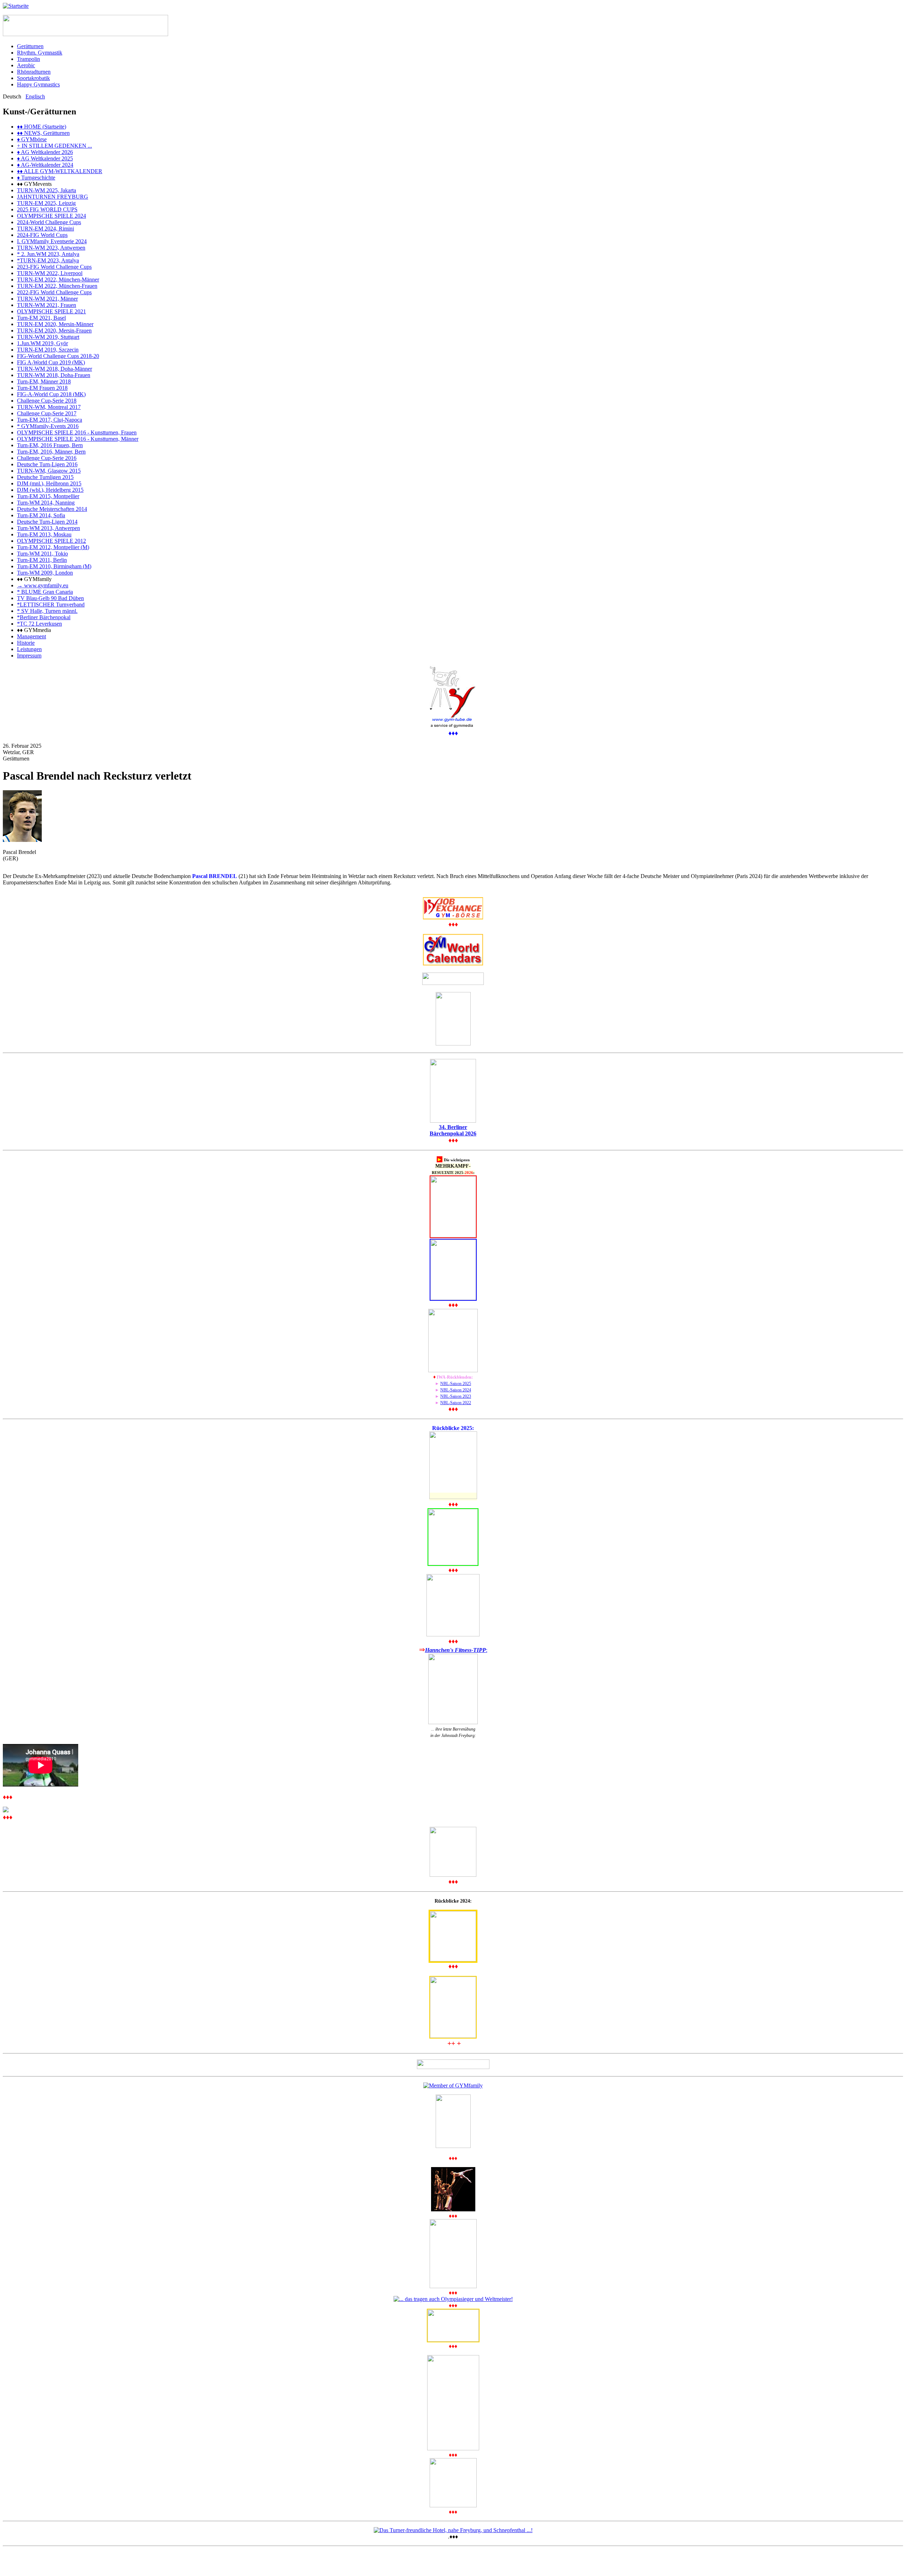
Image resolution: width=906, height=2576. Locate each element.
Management (31, 636)
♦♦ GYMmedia (34, 630)
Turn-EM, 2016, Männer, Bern (51, 452)
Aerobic (26, 65)
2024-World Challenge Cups (49, 222)
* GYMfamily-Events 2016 (48, 426)
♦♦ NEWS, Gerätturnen (43, 133)
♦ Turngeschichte (36, 178)
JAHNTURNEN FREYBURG (53, 197)
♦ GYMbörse (32, 139)
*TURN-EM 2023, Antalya (48, 260)
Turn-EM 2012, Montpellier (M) (53, 547)
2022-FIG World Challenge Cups (54, 292)
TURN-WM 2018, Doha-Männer (55, 369)
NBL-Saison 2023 (456, 1396)
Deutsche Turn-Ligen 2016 (47, 464)
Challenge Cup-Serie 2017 (47, 413)
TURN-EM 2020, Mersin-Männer (55, 324)
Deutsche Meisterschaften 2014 (52, 509)
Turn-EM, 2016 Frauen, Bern (50, 445)
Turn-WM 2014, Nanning (46, 503)
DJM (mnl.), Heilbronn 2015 (49, 483)
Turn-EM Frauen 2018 (42, 388)
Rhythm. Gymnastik (40, 53)
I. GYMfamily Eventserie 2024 (52, 241)
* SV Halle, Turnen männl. (47, 611)
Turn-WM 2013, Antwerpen (48, 528)
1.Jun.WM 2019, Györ (42, 343)
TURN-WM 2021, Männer (47, 299)
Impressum (29, 656)
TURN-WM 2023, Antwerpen (51, 248)
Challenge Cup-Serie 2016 (47, 458)
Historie (26, 643)
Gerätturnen (30, 46)
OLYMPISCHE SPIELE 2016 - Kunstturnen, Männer (78, 439)
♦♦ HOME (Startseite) (42, 127)
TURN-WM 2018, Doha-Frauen (54, 375)
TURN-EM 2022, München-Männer (58, 280)
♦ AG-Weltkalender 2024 (45, 165)
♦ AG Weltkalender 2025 (45, 158)
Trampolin (28, 59)
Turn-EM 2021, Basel (41, 318)
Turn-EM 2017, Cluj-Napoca (50, 420)
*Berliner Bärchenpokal (44, 617)
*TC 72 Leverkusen (39, 624)
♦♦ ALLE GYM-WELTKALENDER (60, 171)
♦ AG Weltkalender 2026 (45, 152)
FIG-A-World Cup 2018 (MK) (51, 394)
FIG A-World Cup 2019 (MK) (51, 362)
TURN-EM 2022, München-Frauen (57, 286)
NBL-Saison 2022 (456, 1403)
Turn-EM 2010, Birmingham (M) (54, 566)
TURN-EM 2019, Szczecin (48, 350)
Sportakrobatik (33, 78)
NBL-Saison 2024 (456, 1390)
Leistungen (29, 649)
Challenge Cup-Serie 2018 (47, 401)
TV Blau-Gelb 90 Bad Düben (50, 598)
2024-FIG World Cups (42, 235)
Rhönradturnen (34, 72)
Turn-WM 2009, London (45, 573)
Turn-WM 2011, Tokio (42, 554)
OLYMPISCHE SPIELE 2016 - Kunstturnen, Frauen (77, 432)
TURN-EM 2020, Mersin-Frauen (54, 330)
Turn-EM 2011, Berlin (42, 560)
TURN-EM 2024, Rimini (45, 229)
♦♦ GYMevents (34, 184)
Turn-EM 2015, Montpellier (48, 496)
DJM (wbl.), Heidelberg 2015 (50, 490)
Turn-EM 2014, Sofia (41, 515)
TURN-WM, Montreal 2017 (49, 407)
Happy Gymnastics (38, 84)
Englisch (35, 96)
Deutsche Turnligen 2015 (45, 477)
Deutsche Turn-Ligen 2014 (47, 522)
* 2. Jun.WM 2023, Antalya (48, 254)
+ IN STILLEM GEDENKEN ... (55, 146)
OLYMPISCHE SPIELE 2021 (51, 311)
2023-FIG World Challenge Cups (54, 267)
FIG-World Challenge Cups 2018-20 (58, 356)
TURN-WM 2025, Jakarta (47, 190)
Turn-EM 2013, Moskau (44, 534)
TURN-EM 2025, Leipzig (46, 203)
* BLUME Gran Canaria (45, 592)
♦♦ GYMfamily (34, 579)
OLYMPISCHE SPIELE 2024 (51, 216)
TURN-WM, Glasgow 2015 (49, 471)
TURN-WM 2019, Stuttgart (48, 337)
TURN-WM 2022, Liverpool (50, 273)
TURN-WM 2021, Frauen (47, 305)
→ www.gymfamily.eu (43, 585)
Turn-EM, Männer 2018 (44, 381)
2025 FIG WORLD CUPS (47, 209)
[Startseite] (16, 6)
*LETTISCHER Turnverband (51, 605)
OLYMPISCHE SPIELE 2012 (51, 541)
